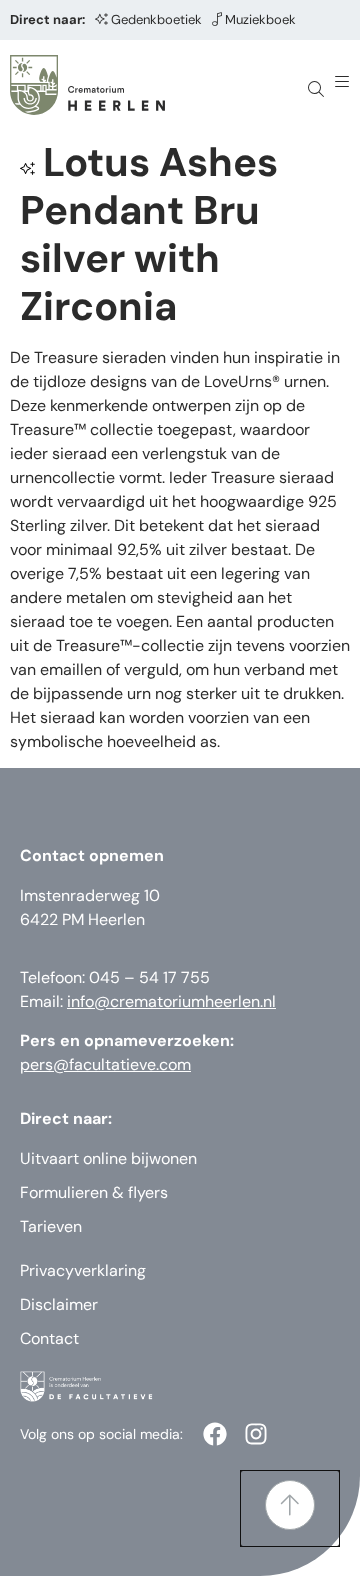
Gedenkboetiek (156, 19)
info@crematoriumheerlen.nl (171, 1001)
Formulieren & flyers (94, 1192)
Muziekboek (260, 19)
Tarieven (51, 1226)
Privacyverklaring (83, 1270)
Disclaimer (59, 1304)
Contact (49, 1338)
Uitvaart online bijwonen (108, 1158)
